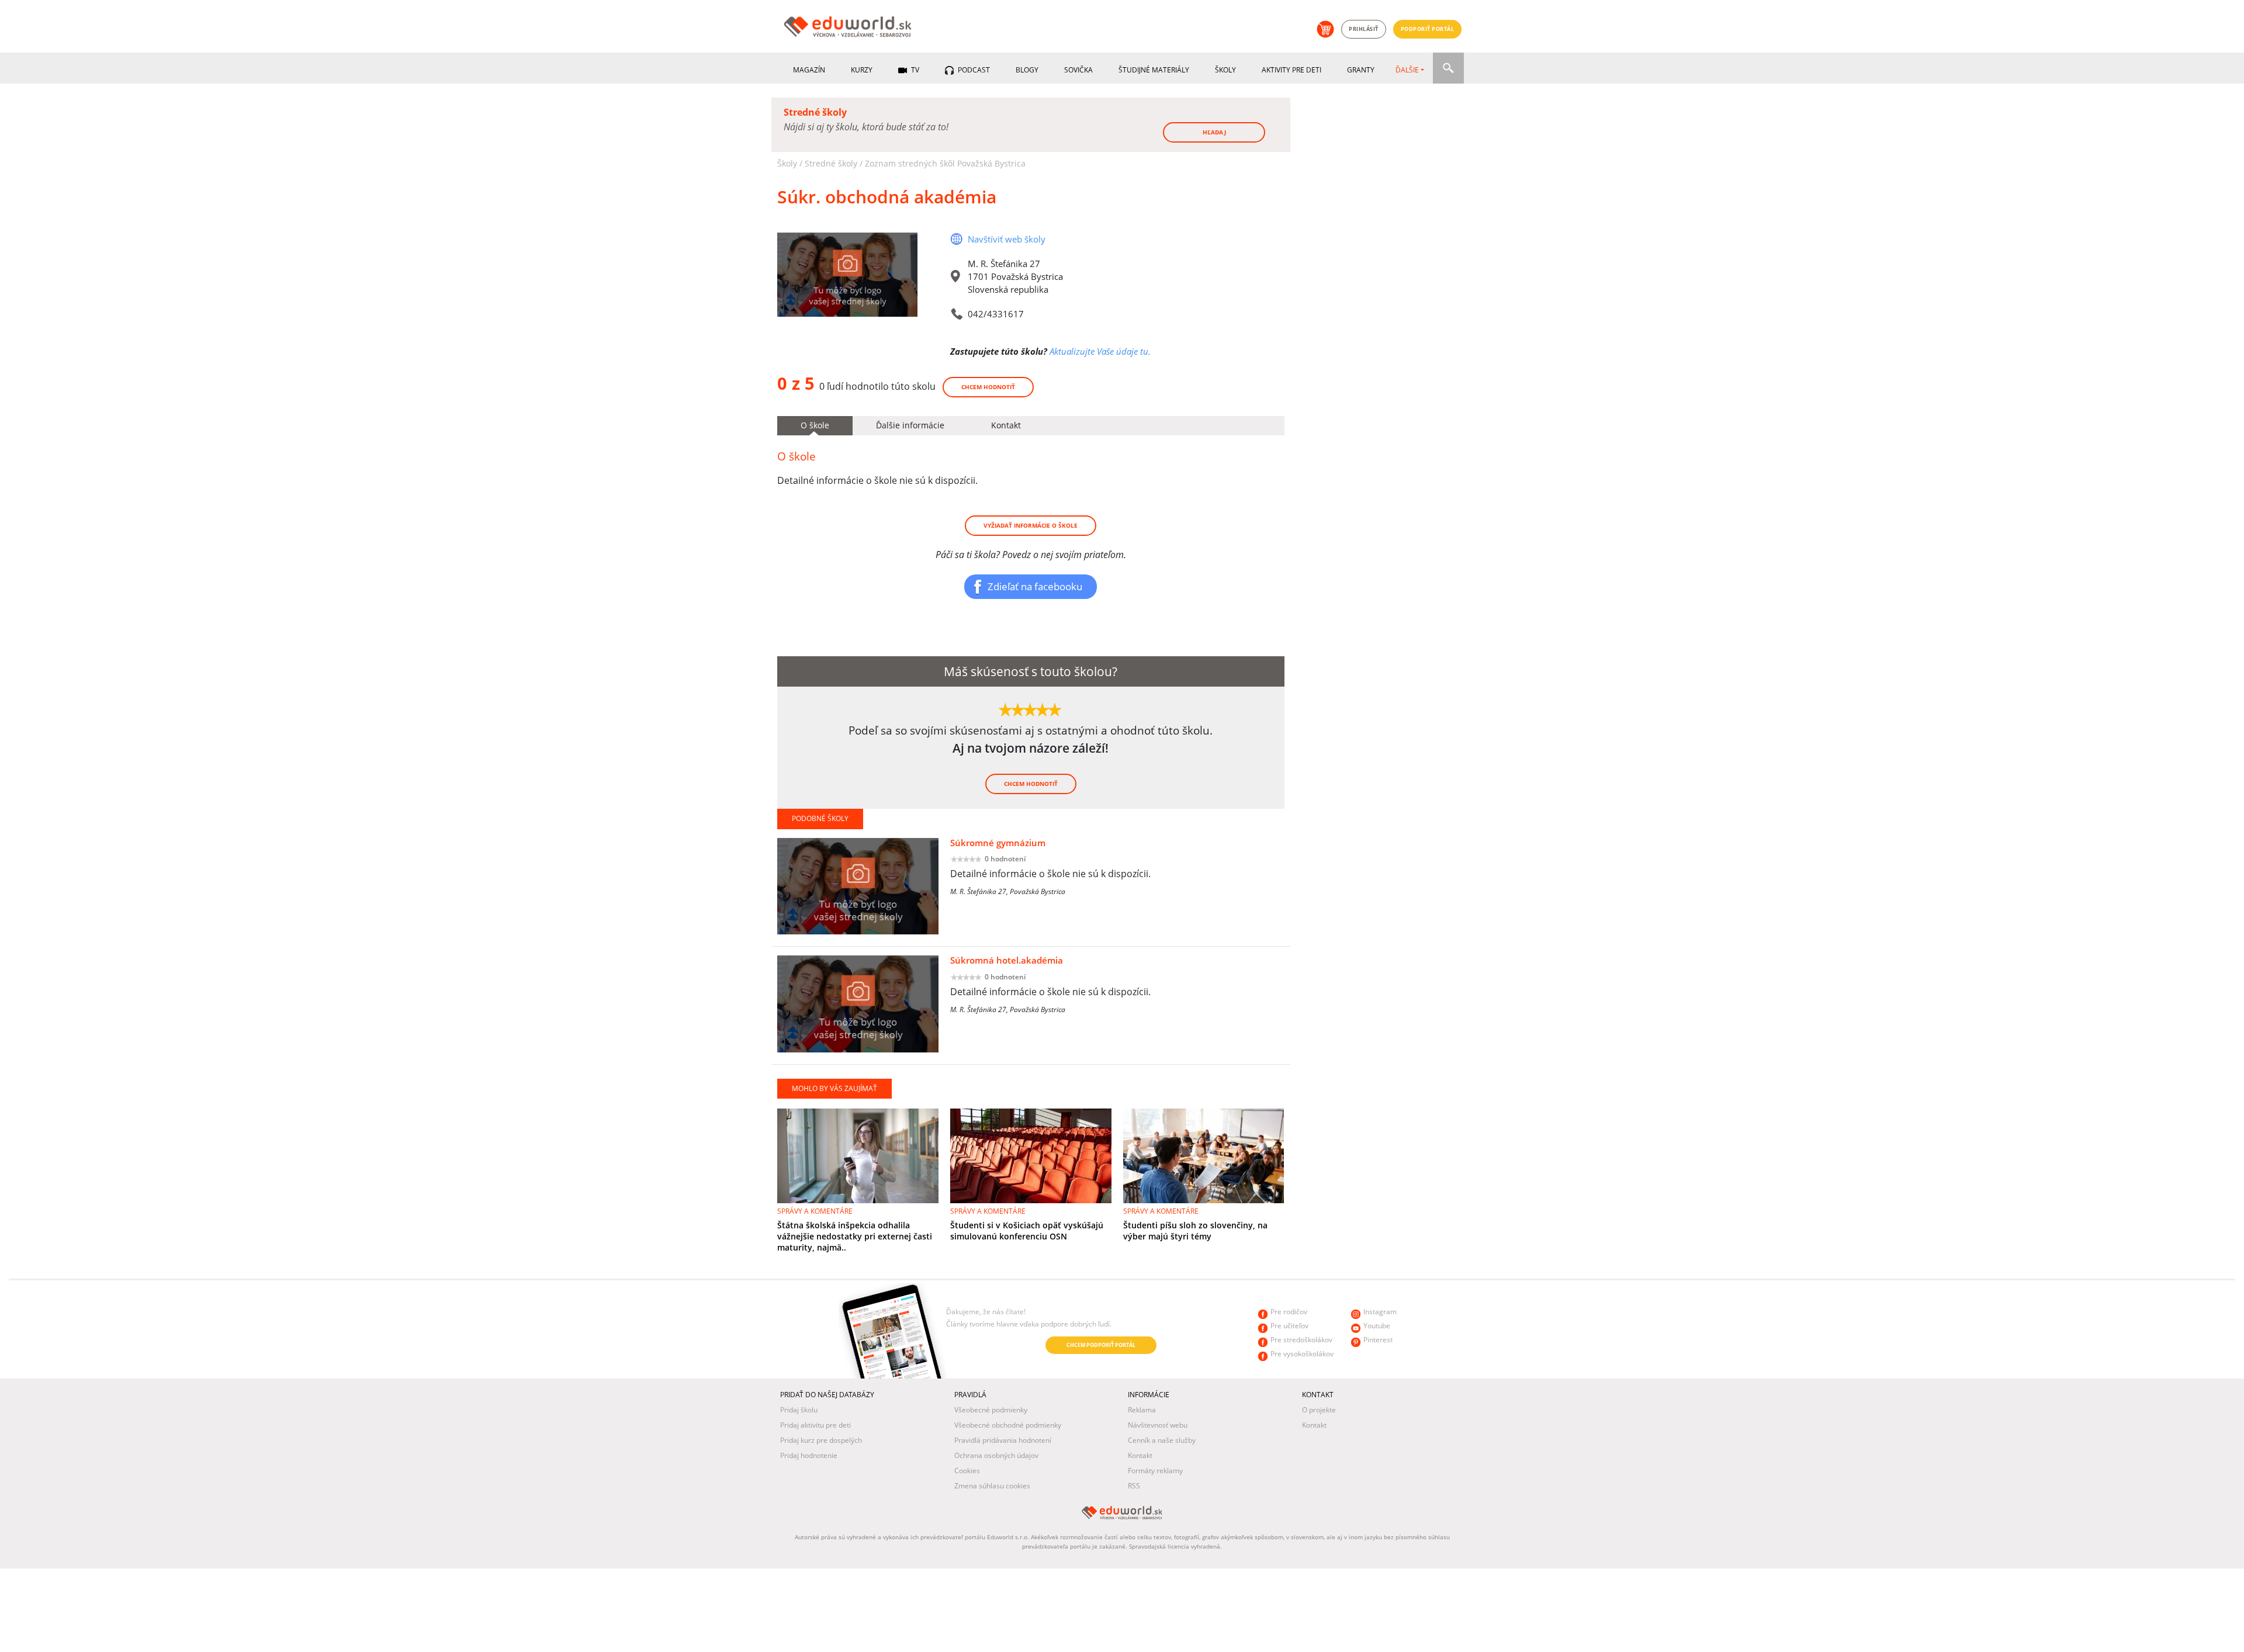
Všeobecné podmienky (991, 1410)
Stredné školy (831, 163)
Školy (1225, 70)
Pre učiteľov (1289, 1326)
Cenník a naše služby (1162, 1440)
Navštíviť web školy (1007, 239)
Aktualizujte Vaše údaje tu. (1100, 351)
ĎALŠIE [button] (1407, 70)
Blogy (1027, 70)
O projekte (1319, 1410)
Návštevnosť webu (1158, 1425)
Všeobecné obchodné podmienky (1008, 1425)
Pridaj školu (799, 1410)
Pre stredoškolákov (1301, 1340)
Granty (1361, 70)
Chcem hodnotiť (988, 387)
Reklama (1142, 1410)
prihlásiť (1364, 29)
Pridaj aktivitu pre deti (815, 1425)
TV (914, 70)
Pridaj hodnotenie (809, 1455)
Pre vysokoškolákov (1302, 1354)
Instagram (1380, 1312)
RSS (1134, 1486)
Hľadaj (1214, 132)
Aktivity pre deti (1291, 70)
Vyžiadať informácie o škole (1031, 525)
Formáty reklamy (1155, 1471)
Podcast (973, 70)
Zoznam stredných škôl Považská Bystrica (945, 163)
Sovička (1078, 70)
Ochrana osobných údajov (996, 1455)
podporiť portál (1428, 29)
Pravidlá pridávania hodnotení (1003, 1440)
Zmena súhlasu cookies (992, 1486)
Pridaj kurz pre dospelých (821, 1440)
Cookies (967, 1471)
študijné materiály (1154, 70)
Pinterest (1378, 1340)
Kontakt (1140, 1455)
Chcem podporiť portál (1101, 1345)
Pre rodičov (1289, 1312)
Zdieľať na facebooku (1035, 586)
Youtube (1377, 1326)
